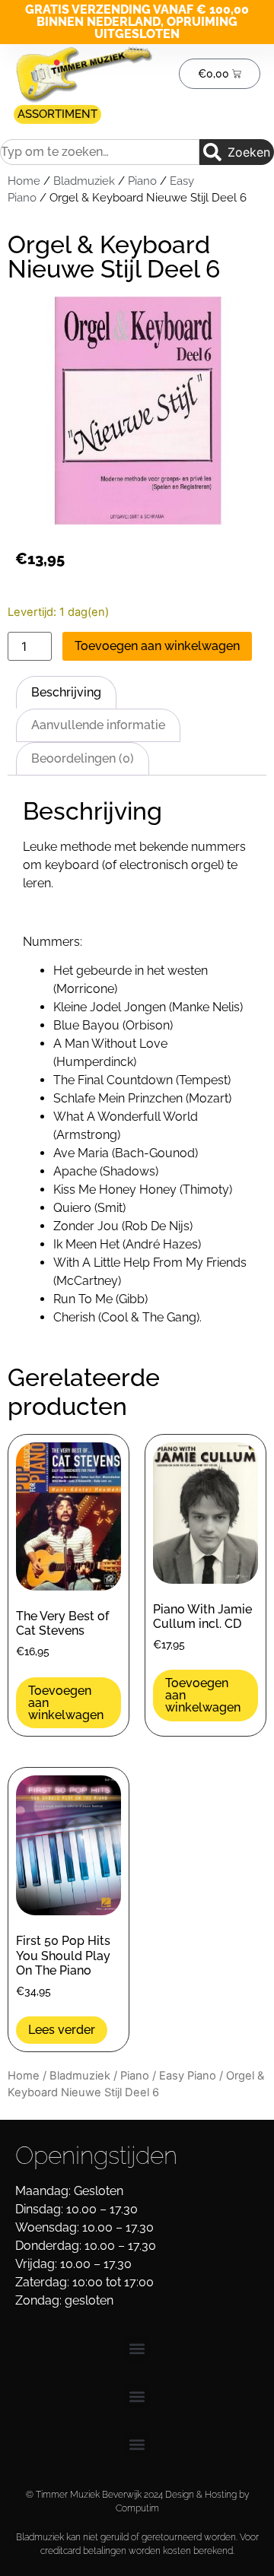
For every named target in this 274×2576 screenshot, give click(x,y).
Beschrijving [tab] (66, 692)
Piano (142, 181)
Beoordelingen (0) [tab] (83, 758)
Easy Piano (188, 2076)
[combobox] (100, 152)
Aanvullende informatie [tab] (98, 725)
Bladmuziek (84, 181)
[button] (137, 2349)
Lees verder (62, 2030)
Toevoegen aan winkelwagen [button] (66, 1703)
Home (24, 181)
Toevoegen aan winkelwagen (157, 646)
